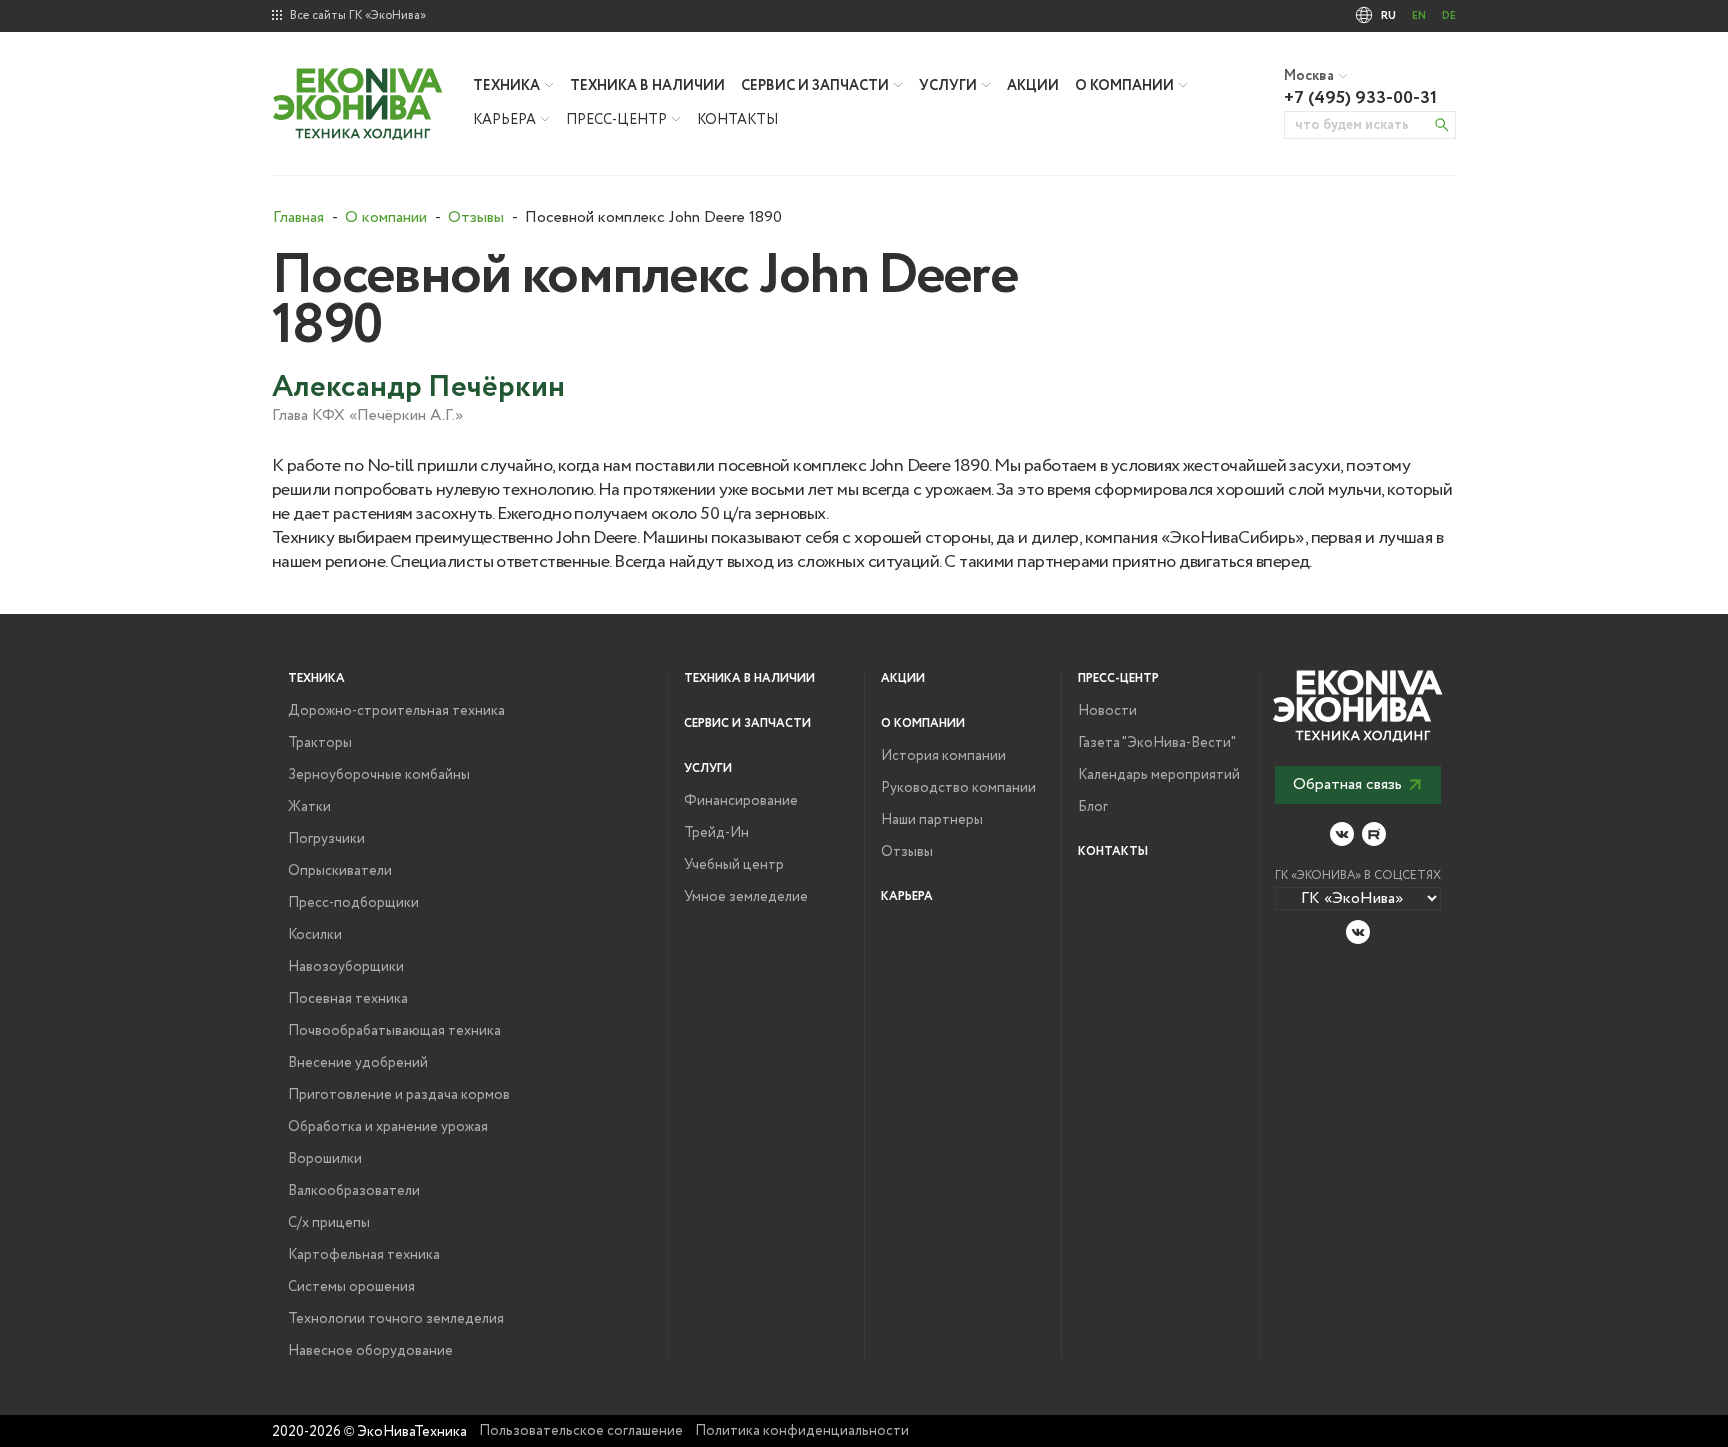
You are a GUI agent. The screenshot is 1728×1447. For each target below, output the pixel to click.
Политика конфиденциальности (802, 1431)
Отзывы (907, 852)
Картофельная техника (364, 1255)
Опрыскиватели (340, 871)
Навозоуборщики (346, 967)
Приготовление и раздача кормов (399, 1095)
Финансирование (741, 801)
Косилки (315, 935)
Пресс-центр (616, 120)
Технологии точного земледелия (396, 1319)
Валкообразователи (354, 1191)
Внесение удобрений (358, 1063)
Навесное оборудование (370, 1351)
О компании (1124, 86)
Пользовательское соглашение (581, 1431)
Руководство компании (958, 788)
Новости (1107, 711)
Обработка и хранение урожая (388, 1127)
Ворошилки (325, 1159)
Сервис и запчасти (815, 86)
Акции (1033, 86)
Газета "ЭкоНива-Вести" (1157, 743)
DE (1449, 16)
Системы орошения (351, 1287)
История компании (943, 756)
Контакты (737, 120)
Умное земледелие (746, 897)
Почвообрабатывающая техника (394, 1031)
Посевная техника (348, 999)
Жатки (309, 807)
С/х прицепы (329, 1223)
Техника (506, 86)
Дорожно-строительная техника (396, 711)
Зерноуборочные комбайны (379, 775)
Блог (1093, 807)
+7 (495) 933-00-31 (1360, 98)
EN (1419, 16)
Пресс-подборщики (353, 903)
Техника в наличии (647, 86)
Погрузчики (326, 839)
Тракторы (320, 743)
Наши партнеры (932, 820)
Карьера (504, 120)
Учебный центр (734, 865)
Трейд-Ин (716, 833)
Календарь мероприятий (1159, 775)
